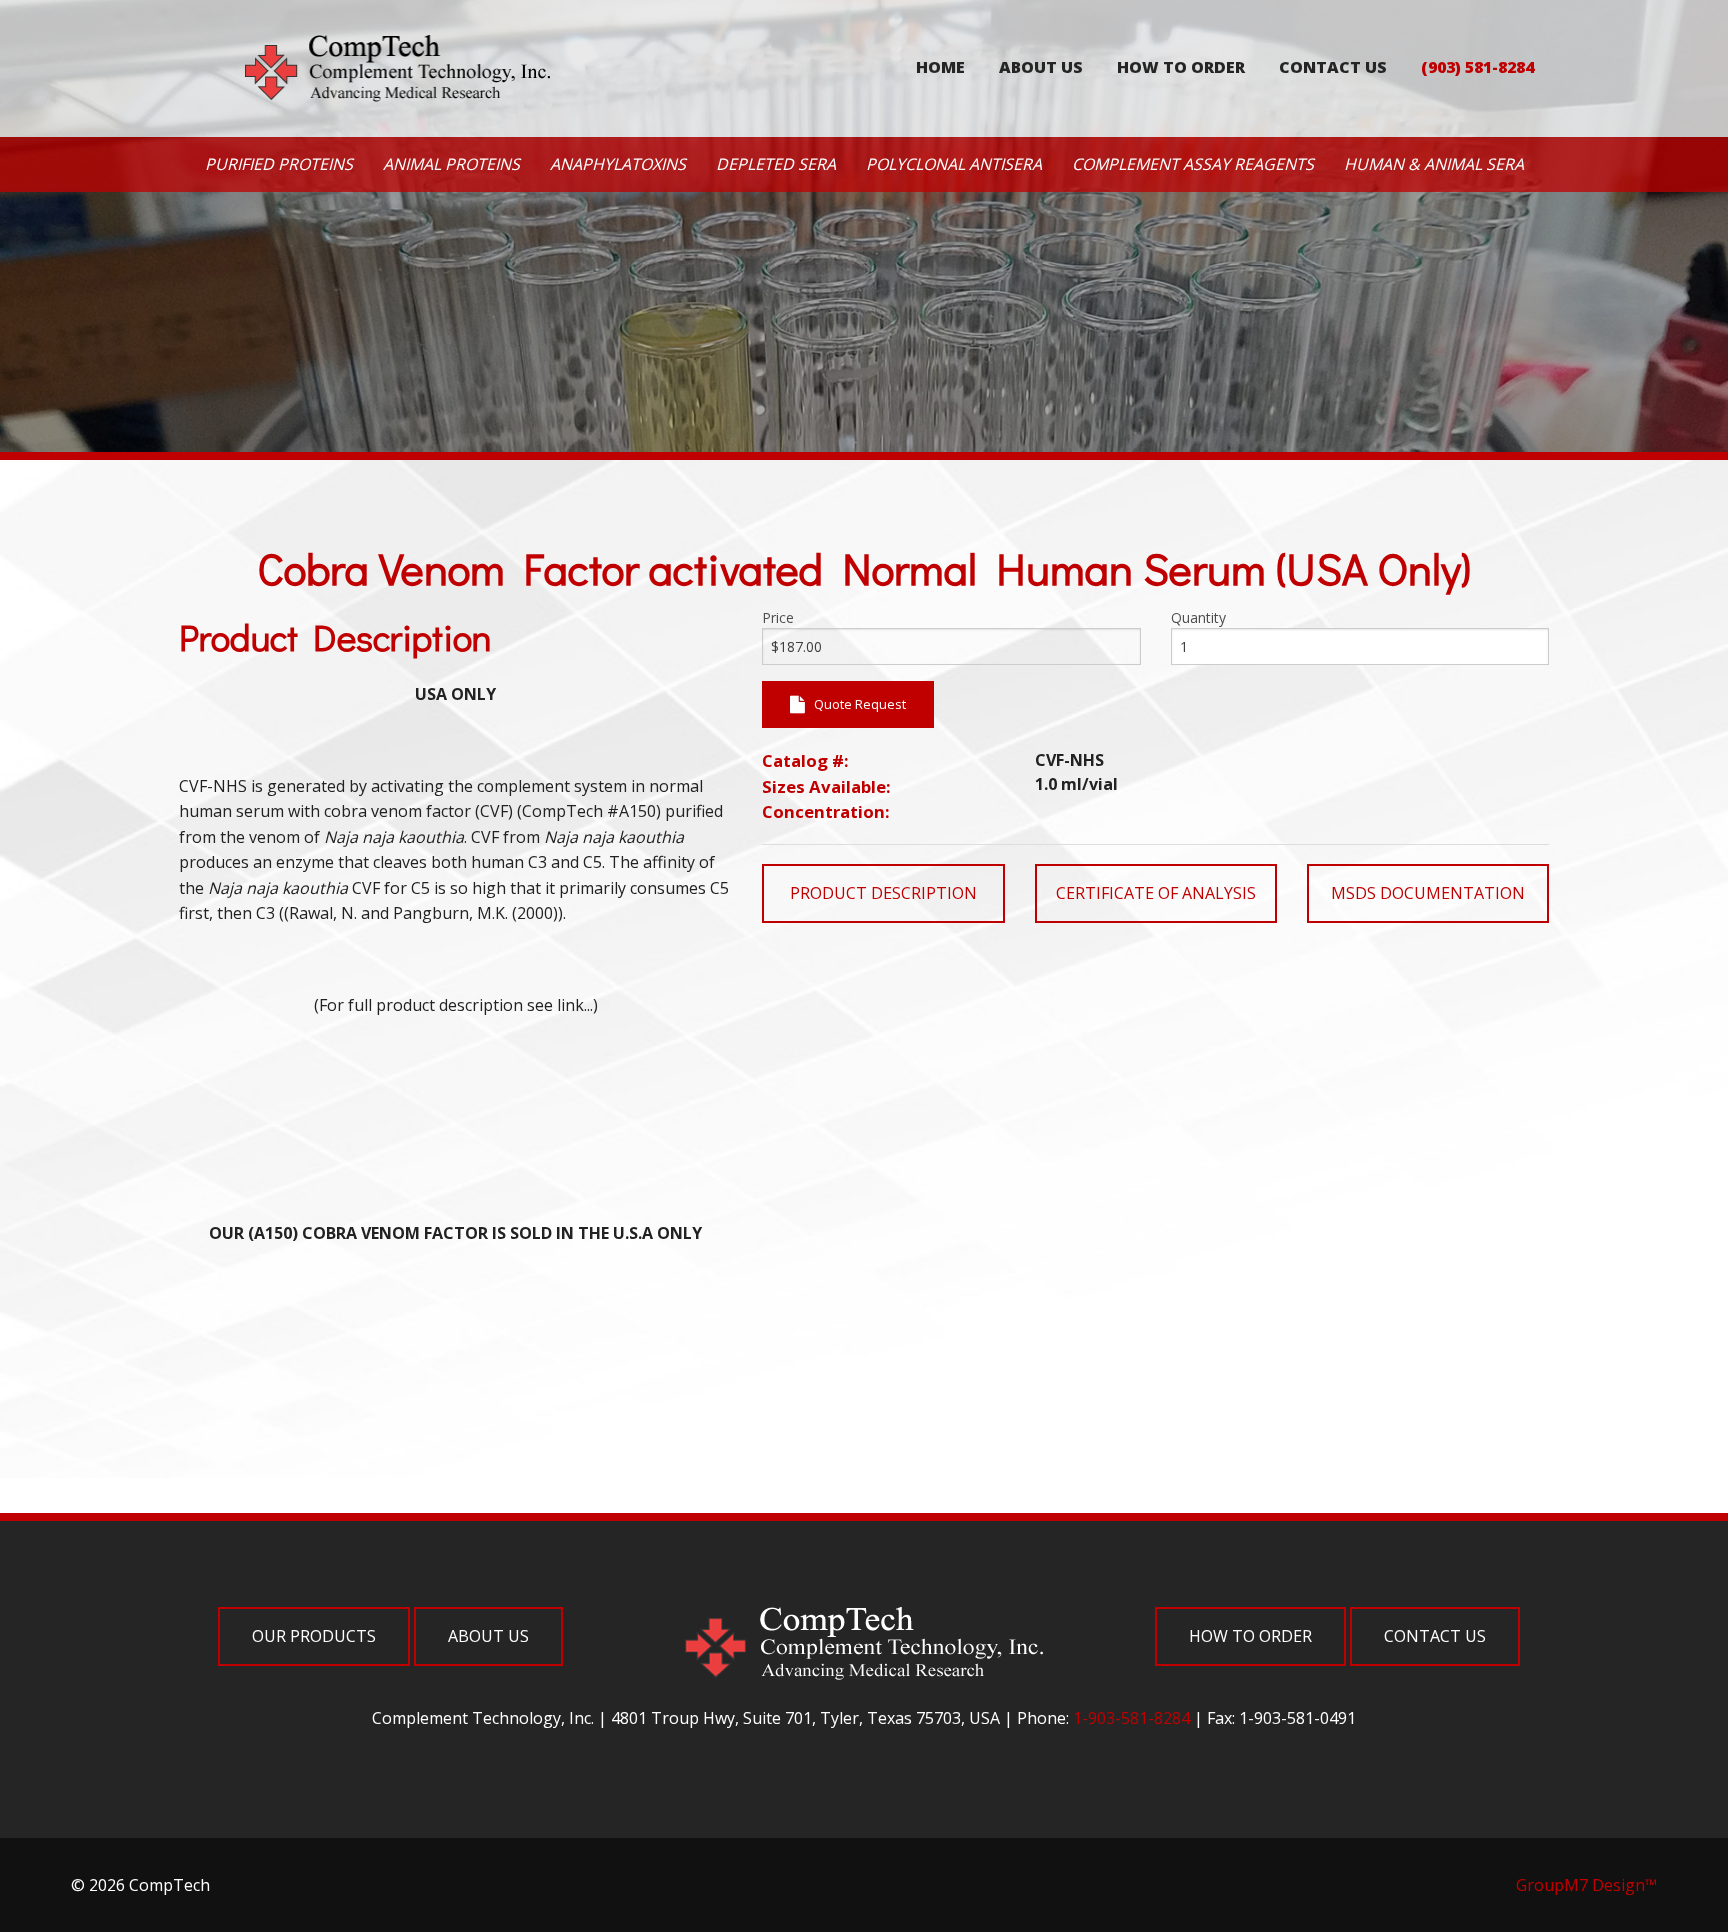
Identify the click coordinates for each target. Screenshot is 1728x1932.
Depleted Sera (776, 164)
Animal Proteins (451, 164)
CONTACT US (1333, 67)
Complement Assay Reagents (1193, 164)
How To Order (1250, 1636)
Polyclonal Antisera (954, 164)
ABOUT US (1041, 67)
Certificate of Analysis (1156, 893)
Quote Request (855, 704)
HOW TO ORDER (1181, 67)
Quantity (1198, 617)
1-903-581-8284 (1131, 1718)
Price (778, 617)
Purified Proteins (279, 164)
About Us (488, 1636)
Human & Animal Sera (1434, 164)
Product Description (883, 893)
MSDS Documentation (1428, 893)
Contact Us (1435, 1636)
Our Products (314, 1636)
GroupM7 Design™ (1586, 1885)
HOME (940, 67)
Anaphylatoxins (618, 164)
